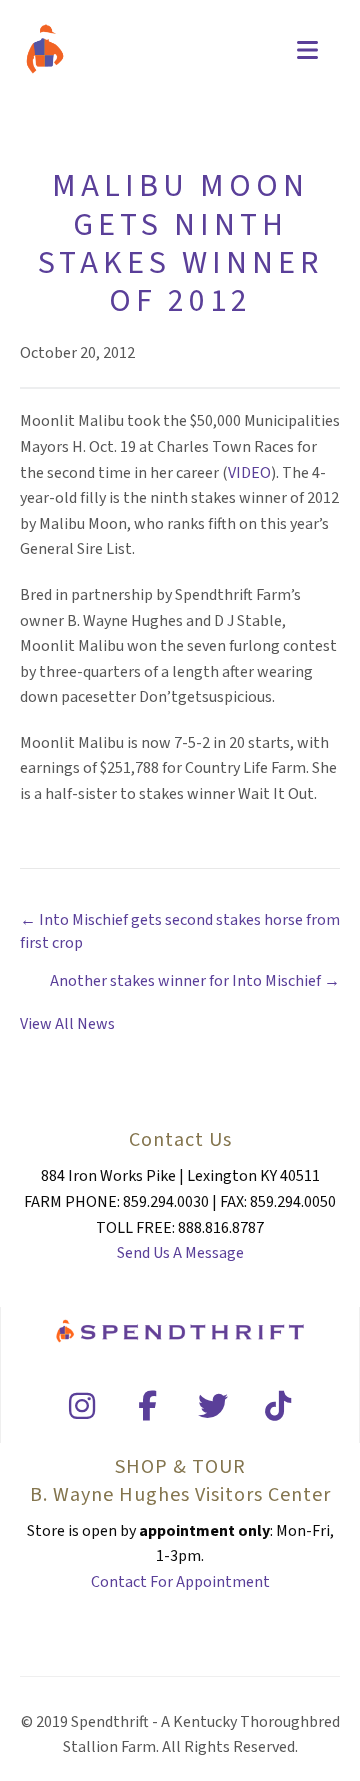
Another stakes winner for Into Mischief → (195, 981)
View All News (67, 1024)
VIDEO (249, 473)
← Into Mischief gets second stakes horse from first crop (180, 931)
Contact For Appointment (180, 1582)
